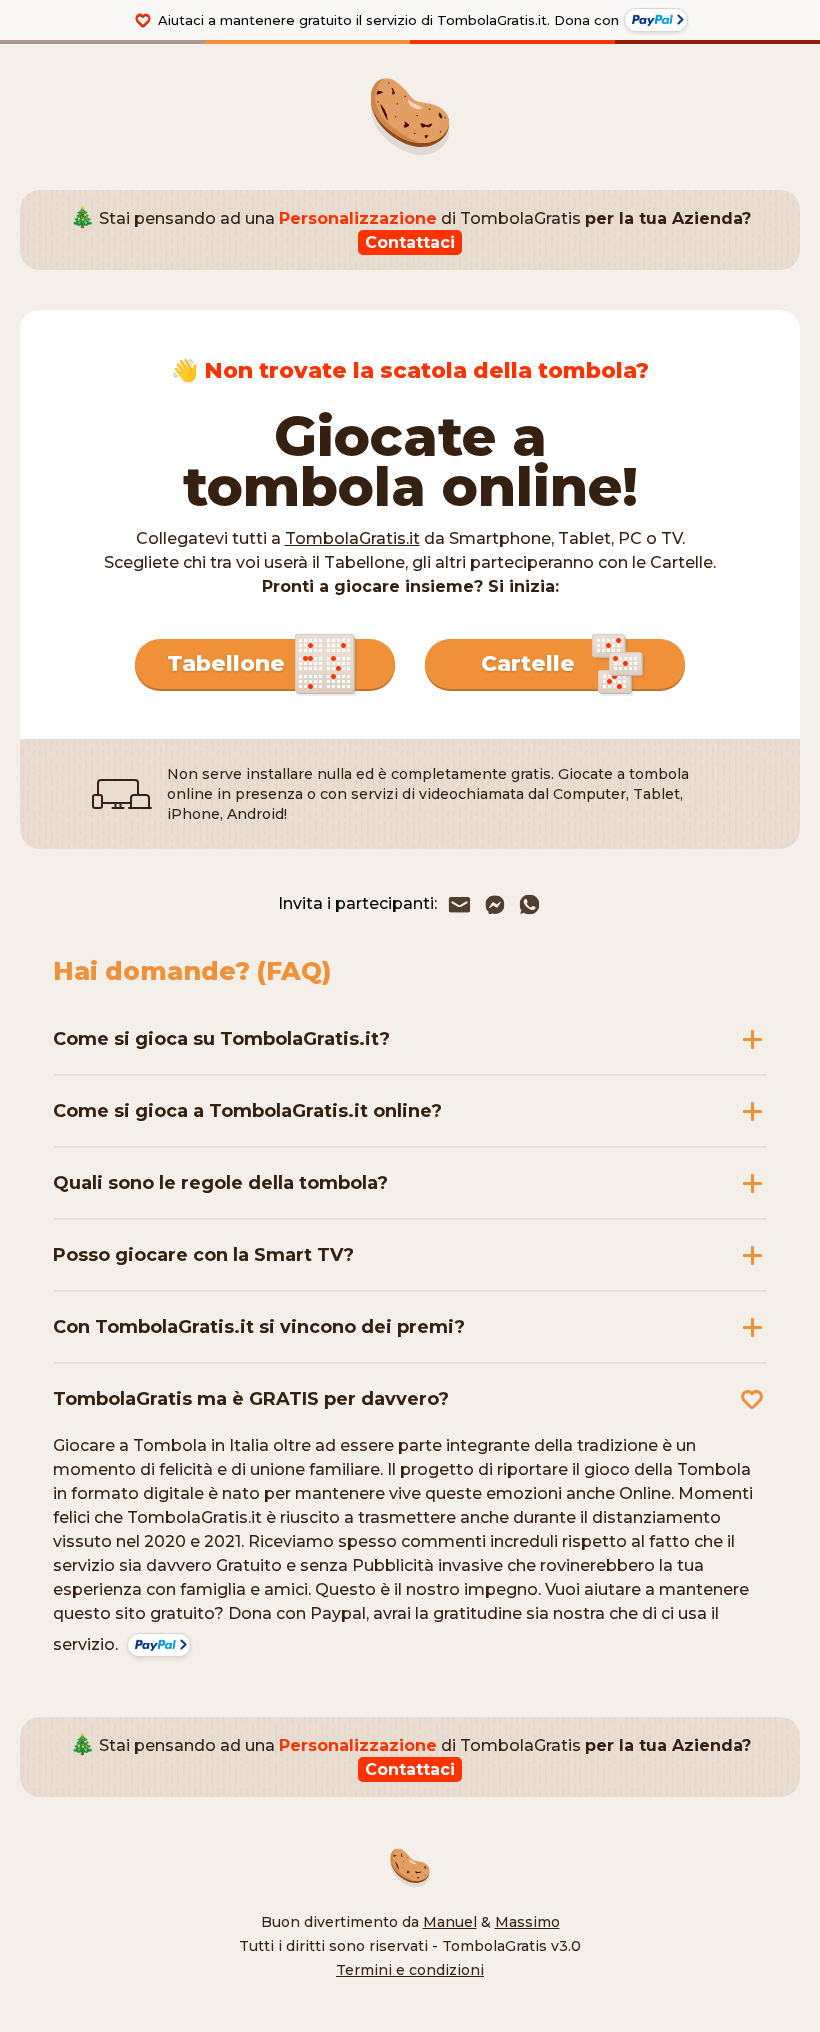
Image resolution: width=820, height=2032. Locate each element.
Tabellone (226, 663)
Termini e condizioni (410, 1970)
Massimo (527, 1922)
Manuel (450, 1922)
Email (459, 904)
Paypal (656, 20)
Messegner (494, 904)
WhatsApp (529, 904)
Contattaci (410, 242)
